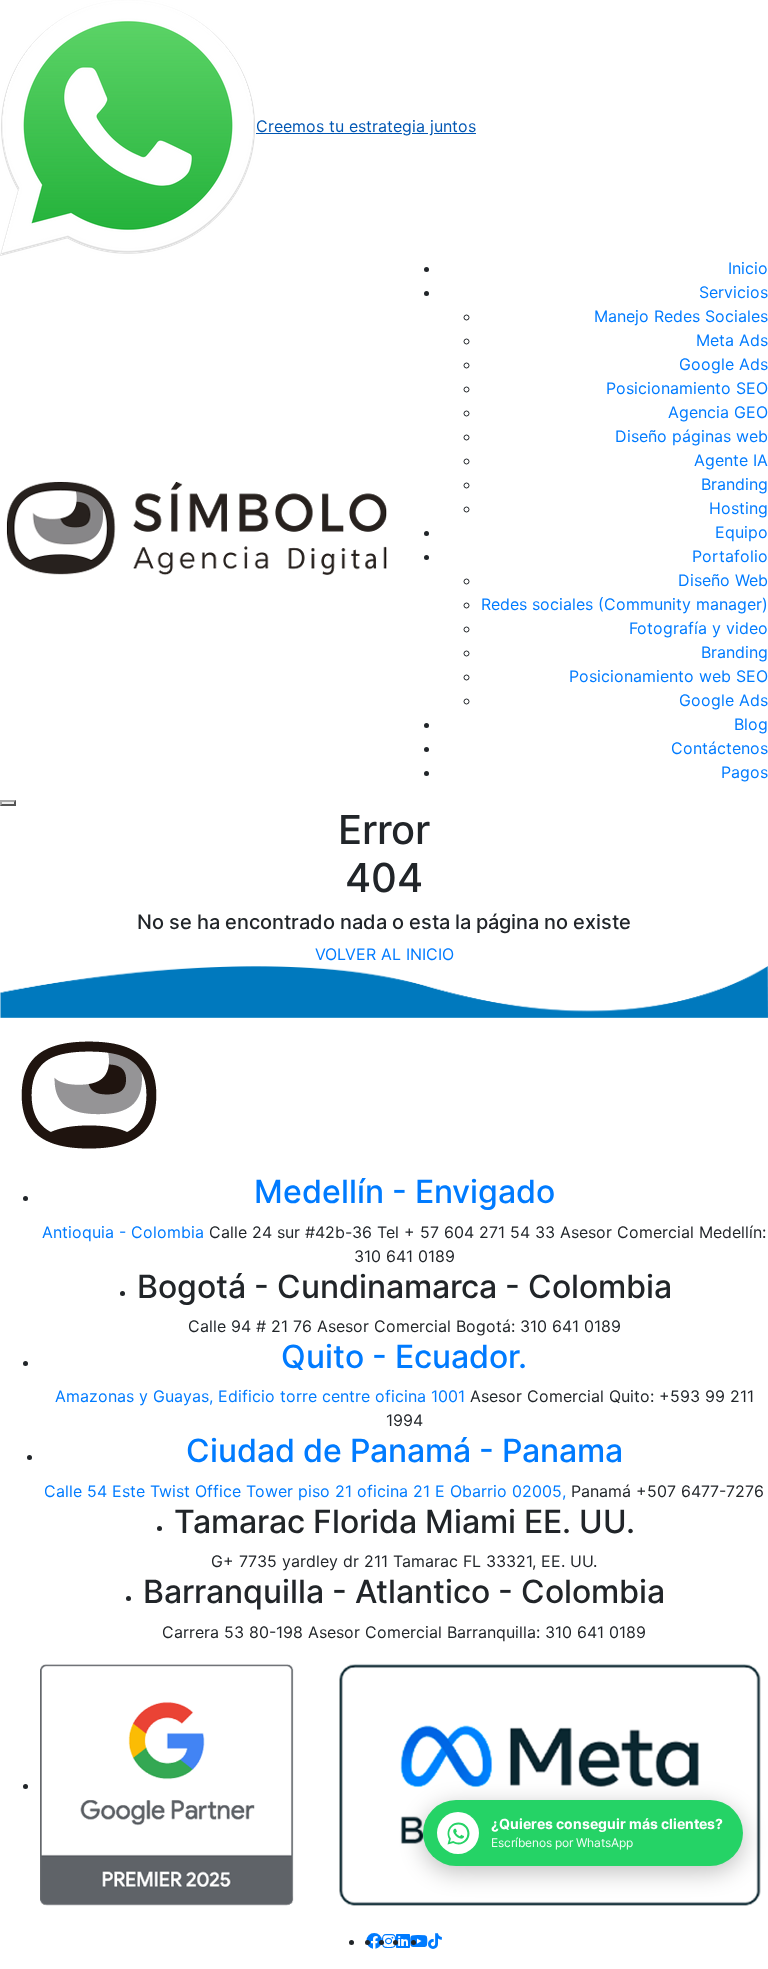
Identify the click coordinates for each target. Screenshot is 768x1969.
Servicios (733, 292)
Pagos (744, 772)
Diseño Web (723, 580)
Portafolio (730, 556)
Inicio (748, 268)
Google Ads (723, 364)
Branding (734, 484)
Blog (751, 724)
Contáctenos (719, 748)
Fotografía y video (698, 628)
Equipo (741, 532)
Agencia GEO (718, 412)
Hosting (738, 508)
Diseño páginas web (691, 436)
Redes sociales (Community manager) (624, 604)
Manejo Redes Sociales (681, 316)
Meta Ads (732, 340)
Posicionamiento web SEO (668, 676)
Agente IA (731, 460)
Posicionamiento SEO (687, 388)
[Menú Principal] (8, 803)
